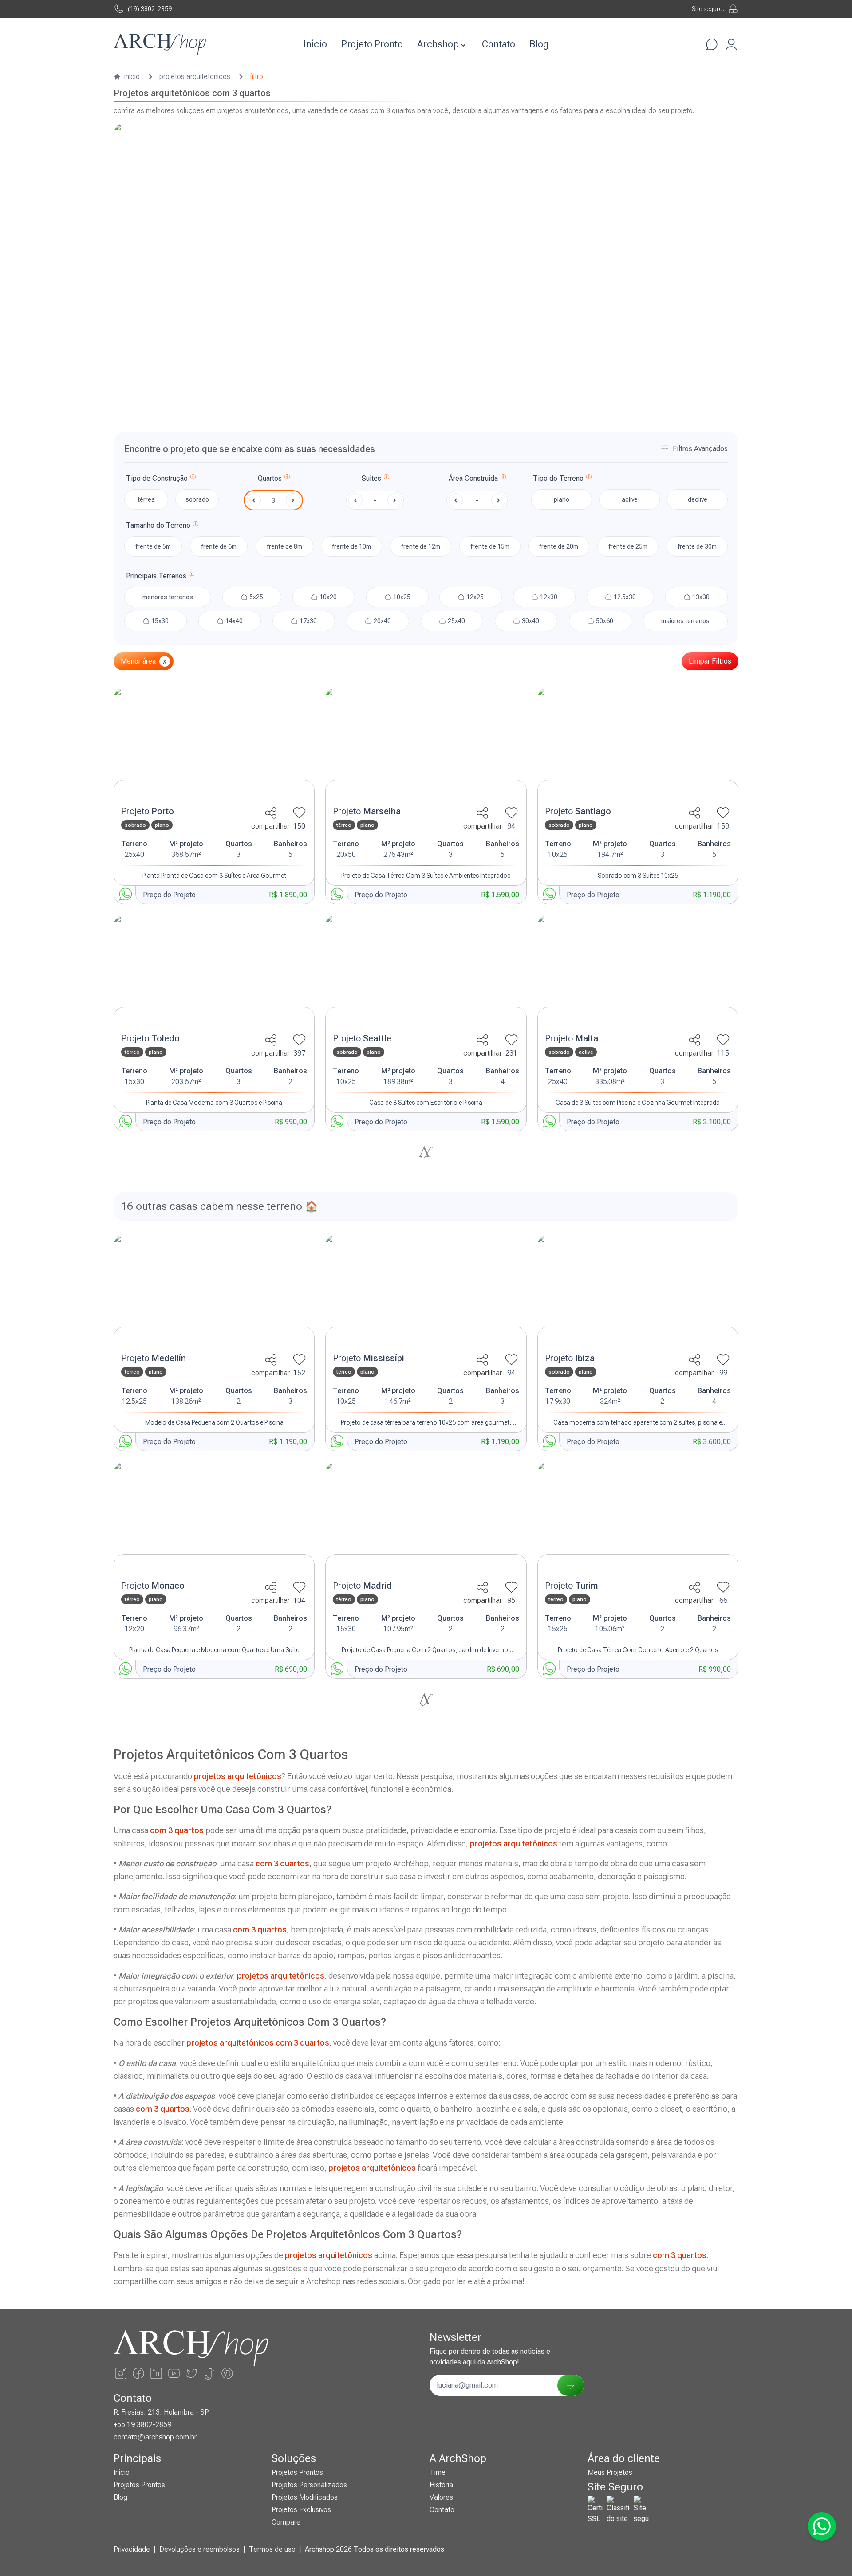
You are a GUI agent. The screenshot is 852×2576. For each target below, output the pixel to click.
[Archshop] (160, 45)
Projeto (148, 811)
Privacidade (132, 2549)
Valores (441, 2497)
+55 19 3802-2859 (142, 2425)
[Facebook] (138, 2373)
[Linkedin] (156, 2373)
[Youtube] (174, 2373)
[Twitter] (192, 2373)
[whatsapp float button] (822, 2526)
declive (698, 499)
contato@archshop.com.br (155, 2437)
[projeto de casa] (214, 744)
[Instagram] (121, 2373)
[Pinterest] (227, 2373)
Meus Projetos (610, 2472)
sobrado (197, 499)
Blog (539, 44)
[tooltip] (193, 479)
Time (438, 2472)
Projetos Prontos (139, 2485)
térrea (146, 499)
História (441, 2485)
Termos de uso (272, 2549)
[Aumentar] (293, 500)
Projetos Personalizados (309, 2485)
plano (562, 499)
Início (315, 44)
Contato (499, 44)
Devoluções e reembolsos (199, 2549)
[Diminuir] (254, 500)
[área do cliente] (731, 44)
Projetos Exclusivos (301, 2510)
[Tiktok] (209, 2373)
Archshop (438, 44)
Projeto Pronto (372, 44)
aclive (630, 499)
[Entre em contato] (712, 44)
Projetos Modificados (305, 2497)
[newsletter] (571, 2385)
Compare (286, 2522)
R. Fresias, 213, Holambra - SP (161, 2412)
